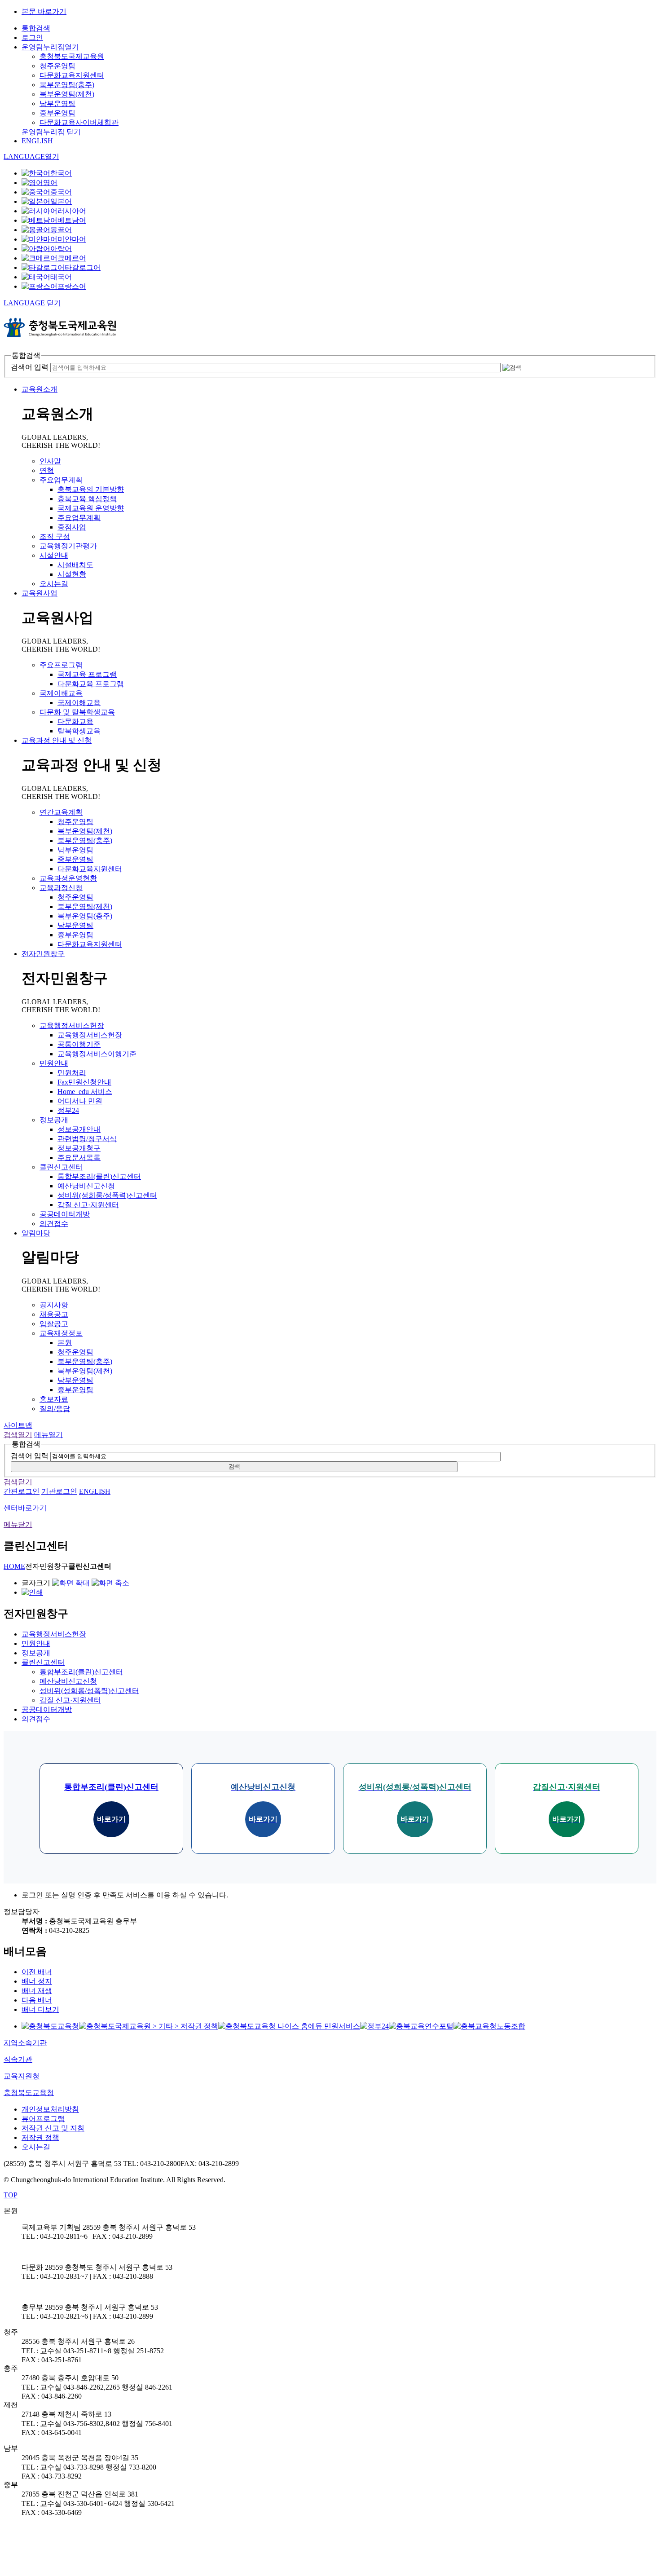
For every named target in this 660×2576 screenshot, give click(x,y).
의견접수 (54, 1224)
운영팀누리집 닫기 (51, 132)
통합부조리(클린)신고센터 (99, 1176)
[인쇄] (32, 1592)
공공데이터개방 (65, 1214)
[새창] (50, 2026)
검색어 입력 (30, 367)
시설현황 (72, 574)
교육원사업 (40, 593)
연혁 (47, 470)
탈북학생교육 (79, 731)
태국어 (61, 277)
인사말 (50, 461)
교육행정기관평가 (68, 546)
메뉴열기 (48, 1435)
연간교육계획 (61, 812)
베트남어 (72, 220)
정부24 (68, 1110)
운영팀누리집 (50, 47)
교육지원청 (22, 2076)
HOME (14, 1566)
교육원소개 (40, 389)
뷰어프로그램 (43, 2119)
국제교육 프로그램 (87, 674)
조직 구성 (55, 536)
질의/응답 (55, 1409)
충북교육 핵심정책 (87, 499)
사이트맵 (18, 1425)
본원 (65, 1343)
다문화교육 (75, 721)
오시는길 (54, 584)
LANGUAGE (31, 157)
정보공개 (54, 1120)
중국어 (61, 192)
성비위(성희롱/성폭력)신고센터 (107, 1195)
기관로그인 (59, 1491)
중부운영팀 (57, 113)
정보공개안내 (79, 1129)
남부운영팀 (57, 104)
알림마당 (36, 1233)
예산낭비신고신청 (86, 1186)
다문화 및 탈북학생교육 (77, 712)
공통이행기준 (79, 1044)
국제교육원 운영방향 (91, 508)
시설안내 (54, 555)
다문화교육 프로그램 (91, 684)
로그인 (32, 37)
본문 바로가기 (44, 11)
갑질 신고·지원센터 (88, 1205)
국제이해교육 (61, 693)
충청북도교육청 (29, 2093)
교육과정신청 (61, 888)
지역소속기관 (25, 2043)
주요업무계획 (61, 480)
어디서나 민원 (80, 1101)
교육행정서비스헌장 (72, 1026)
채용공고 (54, 1314)
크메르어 (72, 258)
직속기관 (18, 2059)
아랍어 (61, 249)
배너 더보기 (40, 2009)
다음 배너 (37, 2000)
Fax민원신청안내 (84, 1082)
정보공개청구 (79, 1148)
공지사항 (54, 1305)
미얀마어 (72, 239)
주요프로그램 (61, 665)
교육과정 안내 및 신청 (57, 740)
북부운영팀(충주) (67, 85)
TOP (11, 2195)
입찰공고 (54, 1324)
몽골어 (61, 230)
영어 (50, 183)
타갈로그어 (83, 267)
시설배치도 (75, 565)
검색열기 (18, 1435)
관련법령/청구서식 (87, 1139)
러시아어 (72, 211)
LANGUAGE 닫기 (32, 303)
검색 (234, 1467)
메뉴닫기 (18, 1524)
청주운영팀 (57, 66)
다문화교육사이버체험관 (79, 122)
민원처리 (72, 1073)
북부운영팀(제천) (67, 94)
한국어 (61, 173)
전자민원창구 (43, 954)
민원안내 (54, 1063)
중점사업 (72, 527)
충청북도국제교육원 (72, 56)
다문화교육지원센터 (72, 75)
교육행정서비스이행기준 (97, 1054)
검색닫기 (18, 1482)
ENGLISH (37, 141)
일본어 (61, 201)
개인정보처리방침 (50, 2109)
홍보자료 (54, 1399)
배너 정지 (37, 1981)
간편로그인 (22, 1491)
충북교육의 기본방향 (91, 489)
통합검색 (36, 28)
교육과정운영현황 (68, 878)
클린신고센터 (61, 1167)
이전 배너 (37, 1972)
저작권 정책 (40, 2137)
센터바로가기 (25, 1508)
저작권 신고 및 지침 (53, 2128)
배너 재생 (37, 1991)
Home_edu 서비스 (85, 1092)
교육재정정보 (61, 1333)
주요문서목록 (79, 1158)
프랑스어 (72, 286)
